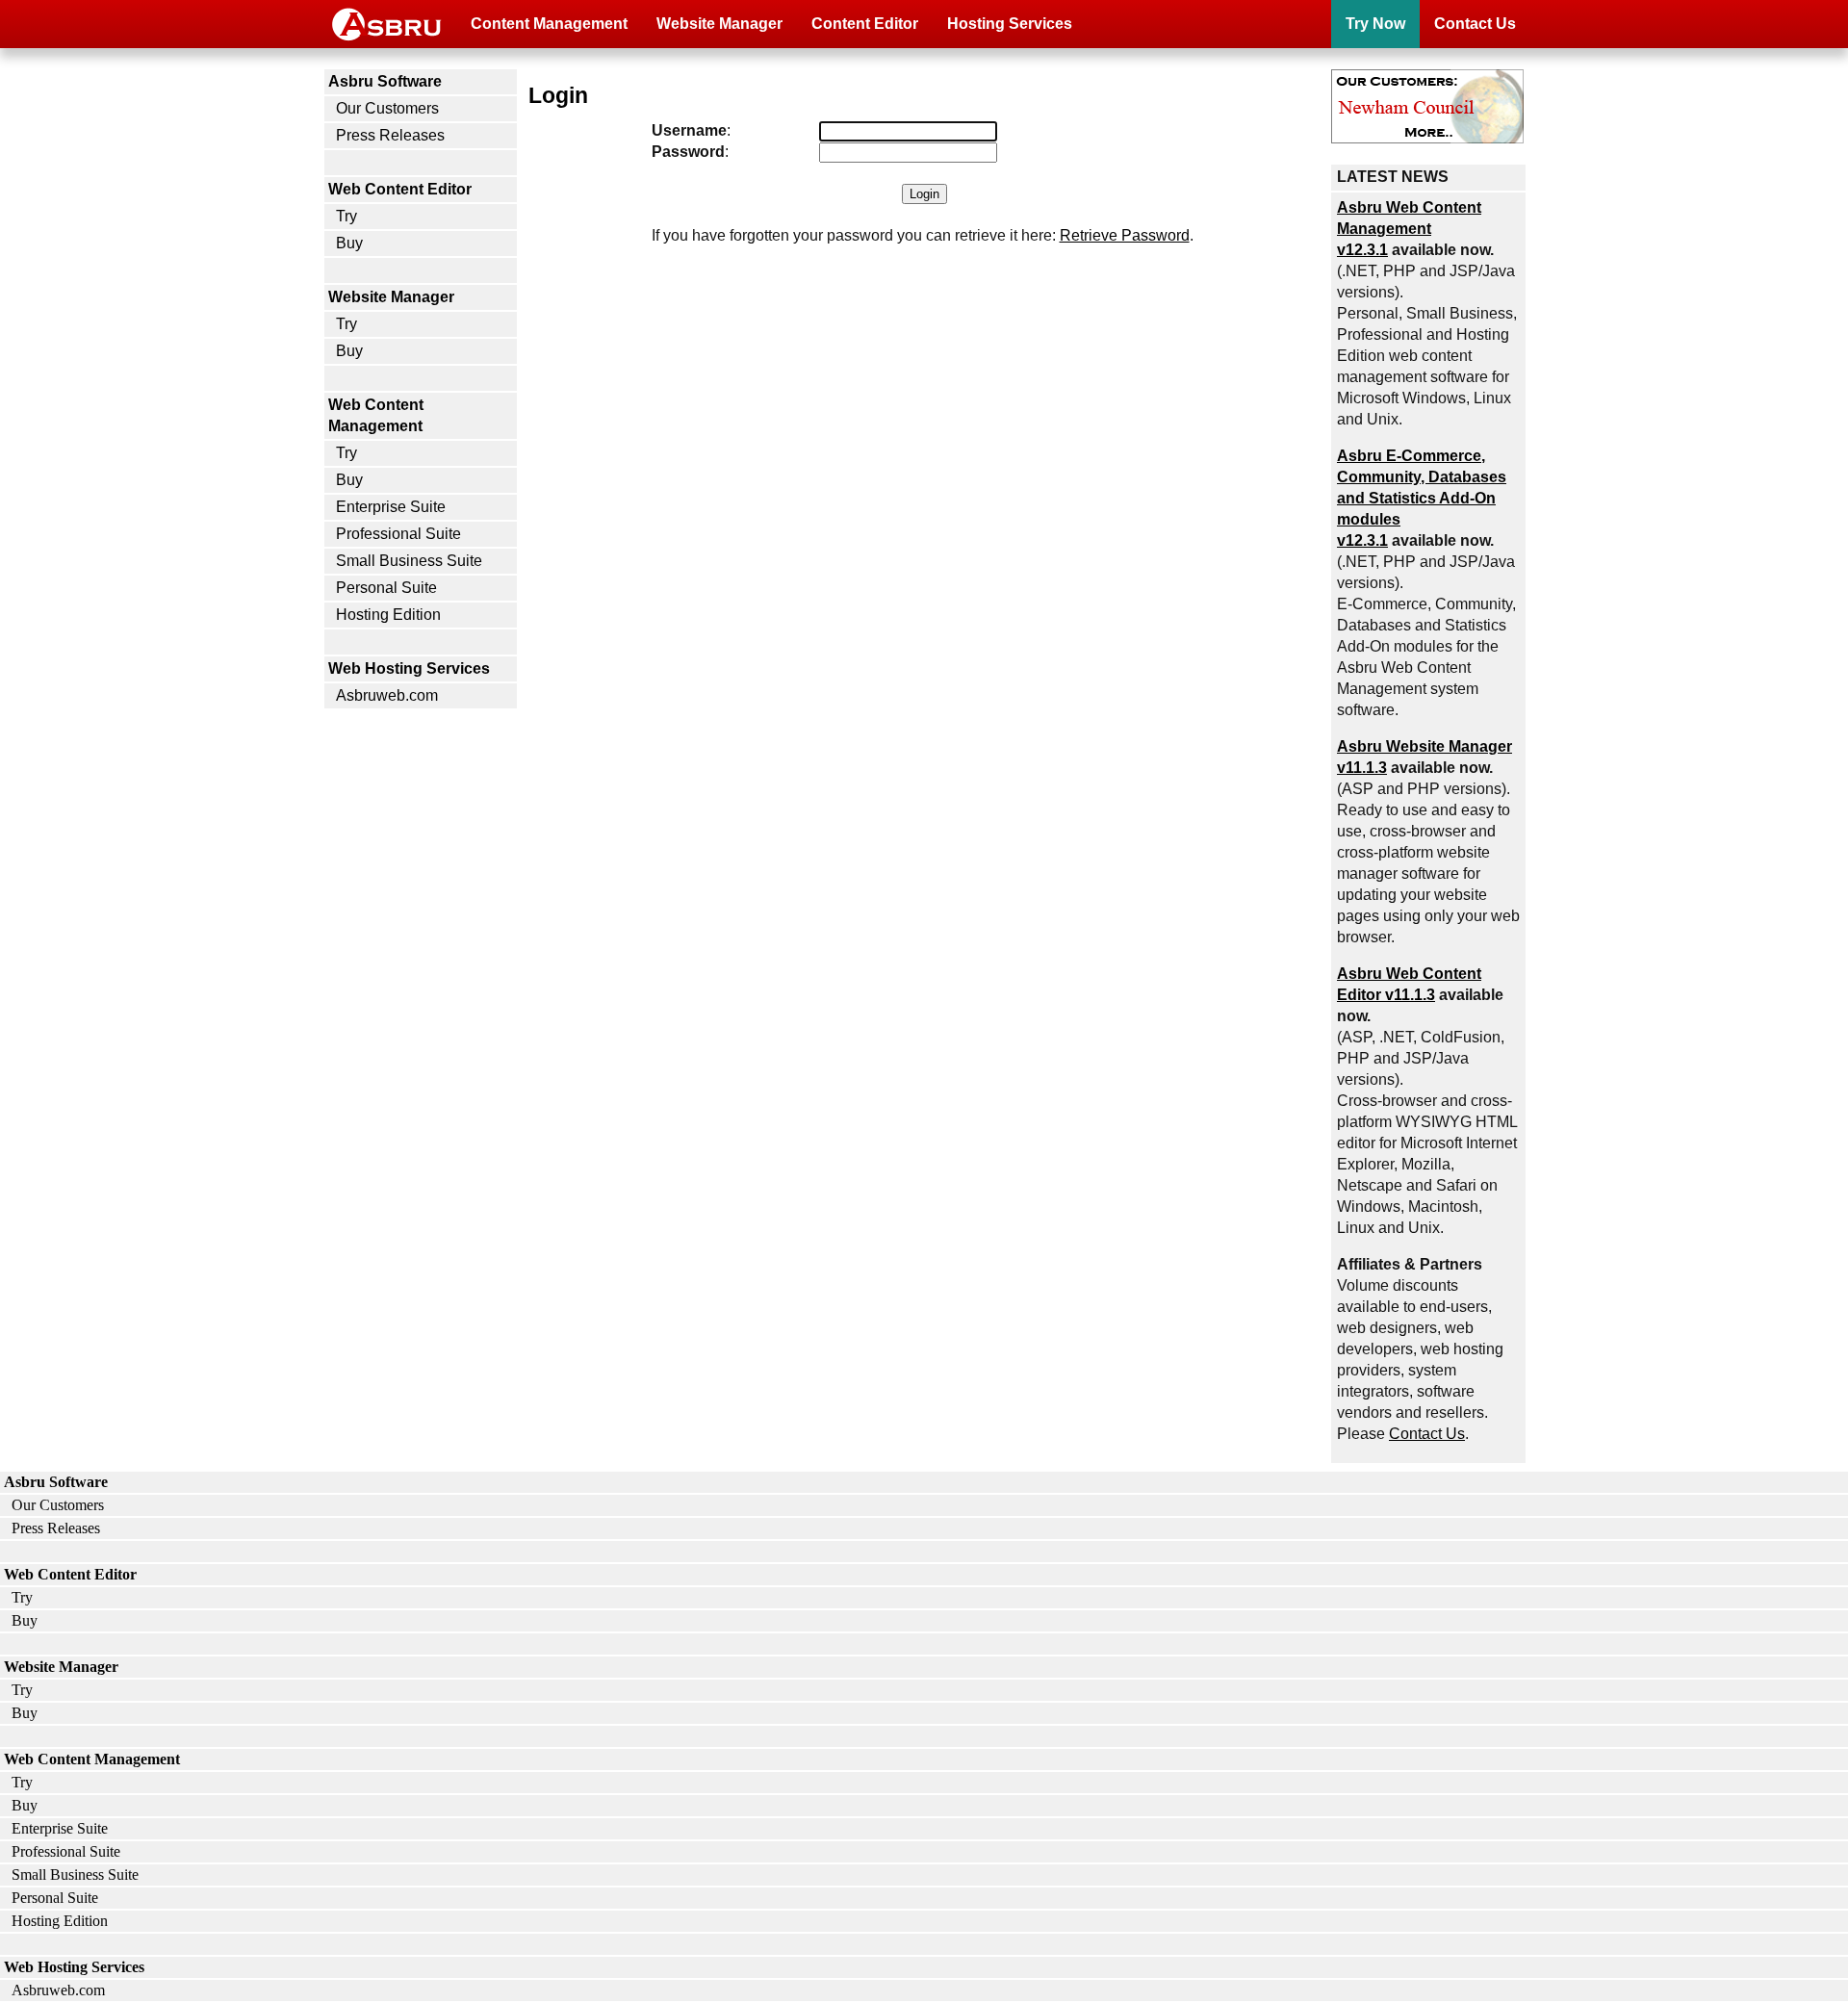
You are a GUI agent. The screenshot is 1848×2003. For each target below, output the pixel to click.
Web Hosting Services (409, 668)
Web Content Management (376, 415)
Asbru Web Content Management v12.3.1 (1409, 229)
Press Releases (390, 135)
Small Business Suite (409, 561)
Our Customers (387, 108)
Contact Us (1475, 24)
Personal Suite (386, 588)
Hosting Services (1010, 24)
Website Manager (719, 24)
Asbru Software (385, 81)
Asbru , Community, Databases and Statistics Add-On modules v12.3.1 (1422, 498)
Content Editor (865, 24)
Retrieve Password (1125, 235)
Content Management (549, 24)
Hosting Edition (388, 615)
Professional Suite (398, 534)
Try (346, 216)
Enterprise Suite (391, 507)
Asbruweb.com (387, 695)
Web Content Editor (400, 189)
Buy (349, 243)
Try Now (1375, 24)
